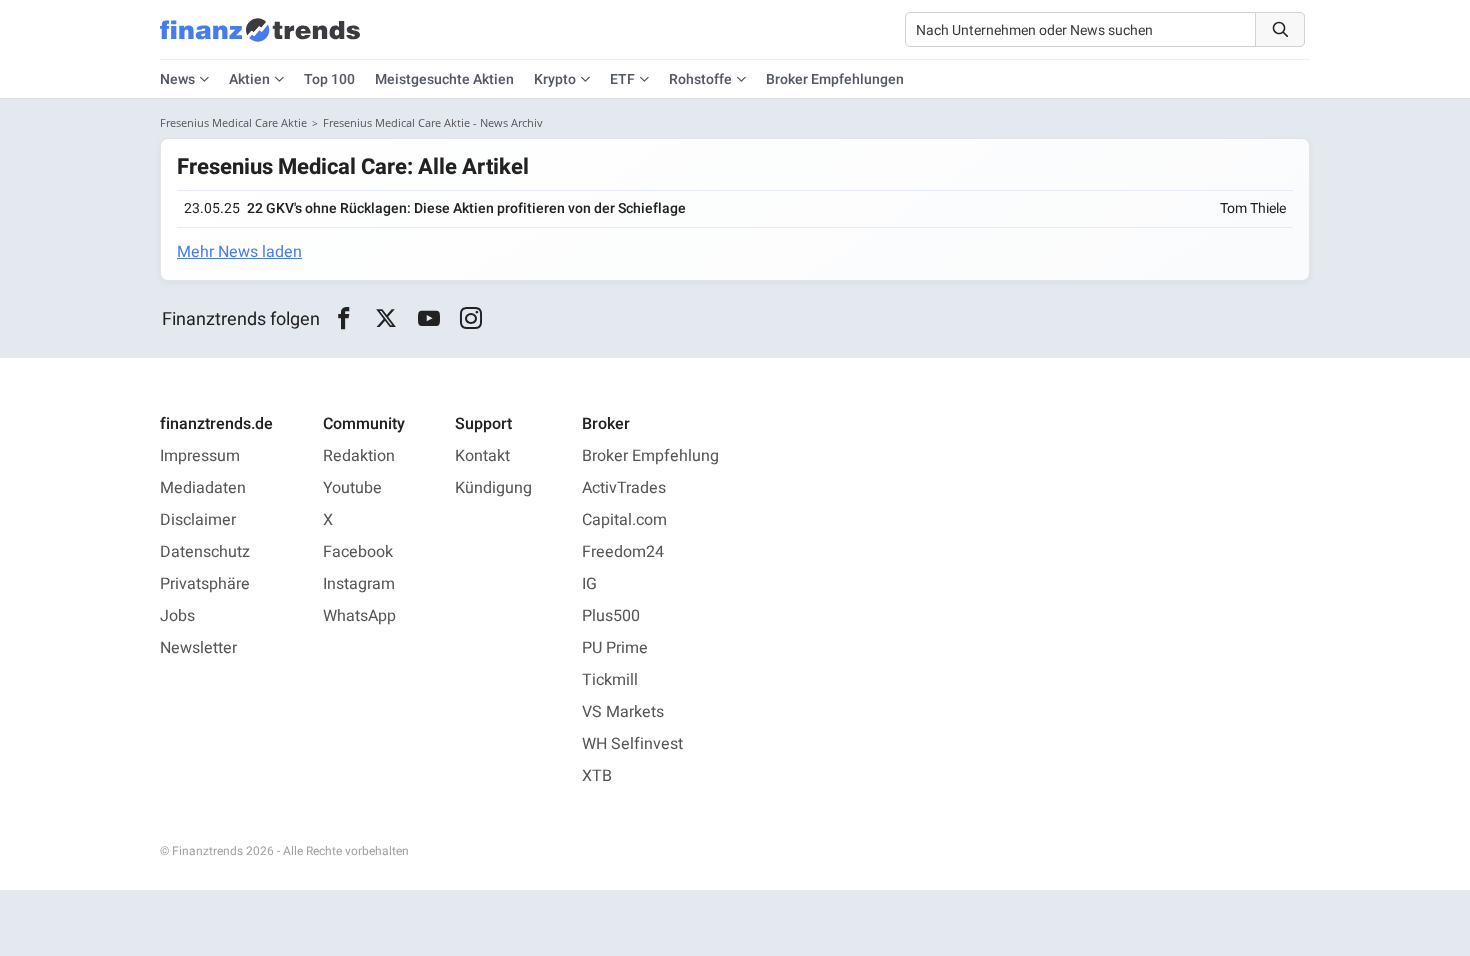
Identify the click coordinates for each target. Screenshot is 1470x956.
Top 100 (329, 79)
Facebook (358, 552)
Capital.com (624, 520)
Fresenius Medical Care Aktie (233, 122)
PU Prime (615, 648)
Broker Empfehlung (650, 456)
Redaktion (359, 456)
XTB (597, 776)
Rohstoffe (700, 79)
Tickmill (610, 680)
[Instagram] (471, 319)
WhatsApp (359, 616)
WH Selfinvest (632, 744)
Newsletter (198, 648)
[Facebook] (343, 319)
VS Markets (623, 712)
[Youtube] (428, 319)
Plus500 (611, 616)
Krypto (555, 79)
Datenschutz (205, 552)
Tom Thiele (1253, 208)
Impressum (200, 456)
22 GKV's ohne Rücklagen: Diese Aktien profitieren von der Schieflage (466, 208)
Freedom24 (623, 552)
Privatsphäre (205, 584)
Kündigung (493, 488)
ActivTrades (624, 488)
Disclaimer (198, 520)
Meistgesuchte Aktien (444, 79)
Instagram (359, 584)
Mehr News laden (239, 252)
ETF (622, 79)
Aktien (249, 79)
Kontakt (482, 456)
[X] (386, 319)
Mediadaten (203, 488)
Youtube (352, 488)
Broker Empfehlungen (835, 79)
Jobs (177, 616)
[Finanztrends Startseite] (260, 40)
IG (589, 584)
